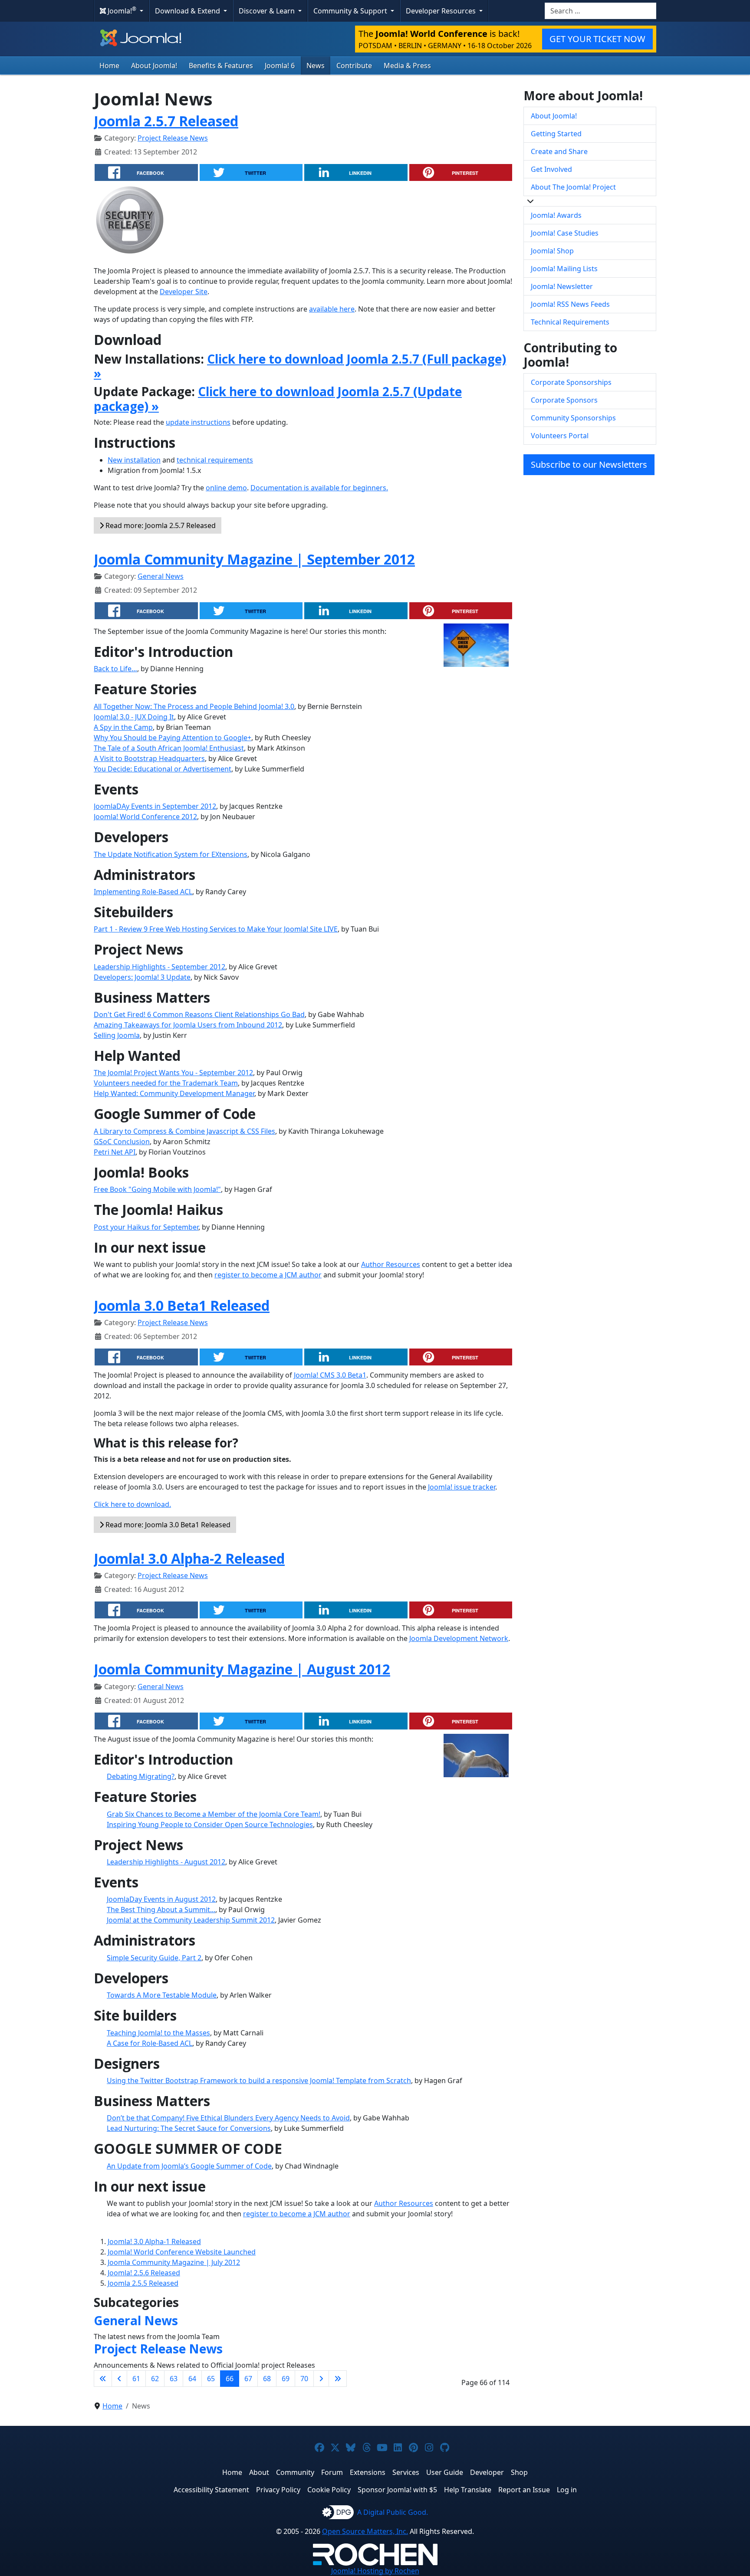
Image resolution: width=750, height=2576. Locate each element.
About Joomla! (154, 66)
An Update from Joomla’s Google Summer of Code (189, 2166)
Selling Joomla (117, 1035)
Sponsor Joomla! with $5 (397, 2490)
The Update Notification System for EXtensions (171, 854)
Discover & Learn (268, 11)
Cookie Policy (329, 2490)
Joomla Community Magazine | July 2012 (174, 2262)
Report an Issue (524, 2490)
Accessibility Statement (211, 2490)
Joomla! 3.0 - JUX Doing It (134, 717)
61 (136, 2379)
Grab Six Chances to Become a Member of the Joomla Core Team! (214, 1814)
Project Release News (173, 138)
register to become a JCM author (268, 1275)
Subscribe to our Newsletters (589, 464)
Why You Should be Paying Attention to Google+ (173, 738)
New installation (134, 460)
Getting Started (556, 134)
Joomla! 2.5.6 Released (144, 2273)
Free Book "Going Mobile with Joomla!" (157, 1189)
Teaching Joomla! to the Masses (158, 2033)
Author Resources (391, 1264)
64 (192, 2379)
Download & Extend (188, 11)
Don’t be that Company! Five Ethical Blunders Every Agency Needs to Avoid (228, 2118)
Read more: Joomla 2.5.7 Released (160, 525)
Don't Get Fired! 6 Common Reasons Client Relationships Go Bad (199, 1014)
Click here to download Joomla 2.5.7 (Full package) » (300, 366)
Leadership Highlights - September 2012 (160, 967)
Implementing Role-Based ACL (143, 892)
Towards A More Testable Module (162, 1995)
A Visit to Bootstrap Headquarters (149, 758)
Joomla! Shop (552, 251)
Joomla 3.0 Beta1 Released (182, 1305)
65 (211, 2379)
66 (230, 2379)
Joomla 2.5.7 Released (166, 121)
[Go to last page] (338, 2379)
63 (174, 2379)
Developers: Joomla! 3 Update (142, 977)
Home (109, 66)
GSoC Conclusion (122, 1142)
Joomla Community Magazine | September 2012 (254, 559)
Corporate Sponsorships (571, 382)
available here (332, 309)
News (316, 66)
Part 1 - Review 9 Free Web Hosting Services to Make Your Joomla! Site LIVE (216, 929)
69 (286, 2379)
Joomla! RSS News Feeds (570, 304)
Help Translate (468, 2490)
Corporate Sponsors (564, 400)
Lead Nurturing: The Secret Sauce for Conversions (189, 2128)
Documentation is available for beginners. (319, 488)
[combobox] (600, 11)
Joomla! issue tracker (462, 1487)
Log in (567, 2490)
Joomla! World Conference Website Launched (182, 2252)
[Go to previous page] (119, 2379)
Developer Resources (442, 11)
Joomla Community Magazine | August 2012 (242, 1669)
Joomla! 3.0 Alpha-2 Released (189, 1558)
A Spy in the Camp (123, 727)
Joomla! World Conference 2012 (145, 817)
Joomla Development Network (459, 1638)
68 (267, 2379)
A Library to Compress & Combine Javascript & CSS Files (184, 1131)
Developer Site (184, 292)
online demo (226, 488)
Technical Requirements (570, 322)
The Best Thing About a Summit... (161, 1910)
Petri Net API (115, 1152)
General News (161, 576)
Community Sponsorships (573, 418)
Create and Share (559, 151)
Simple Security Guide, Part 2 (154, 1958)
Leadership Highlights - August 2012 (166, 1862)
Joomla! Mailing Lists (564, 269)
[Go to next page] (321, 2379)
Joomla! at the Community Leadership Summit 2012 (191, 1920)
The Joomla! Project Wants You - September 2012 (173, 1073)
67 (248, 2379)
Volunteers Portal (560, 436)
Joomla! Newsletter (562, 286)
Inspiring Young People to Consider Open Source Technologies (210, 1825)
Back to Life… (115, 669)
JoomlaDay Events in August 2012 (161, 1899)
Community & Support (351, 11)
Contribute (354, 66)
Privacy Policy (278, 2490)
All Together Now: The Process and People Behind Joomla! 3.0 (194, 706)
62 (155, 2379)
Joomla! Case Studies (565, 233)
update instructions (198, 422)
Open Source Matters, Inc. (365, 2531)
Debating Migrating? (141, 1776)
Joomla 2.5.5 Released (143, 2283)
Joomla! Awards (556, 215)
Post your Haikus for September (146, 1227)
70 (304, 2379)
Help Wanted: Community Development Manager (174, 1093)
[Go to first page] (103, 2379)
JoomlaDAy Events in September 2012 (155, 806)
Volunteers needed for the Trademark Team (166, 1083)
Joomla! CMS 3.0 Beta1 (330, 1375)
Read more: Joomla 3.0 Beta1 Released (167, 1525)
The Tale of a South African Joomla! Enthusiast (169, 748)
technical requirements (215, 460)
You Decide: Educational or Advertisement (163, 769)
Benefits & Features (221, 66)
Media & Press (407, 66)
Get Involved (551, 169)
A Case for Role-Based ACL (150, 2043)
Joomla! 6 (280, 66)
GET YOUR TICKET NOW (597, 39)
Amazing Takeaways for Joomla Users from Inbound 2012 (188, 1025)
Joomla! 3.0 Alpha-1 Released (154, 2241)
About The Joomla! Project (573, 187)
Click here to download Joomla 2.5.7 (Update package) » (278, 399)
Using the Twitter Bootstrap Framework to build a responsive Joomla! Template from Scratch (259, 2080)
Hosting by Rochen (375, 2571)
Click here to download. (132, 1504)
